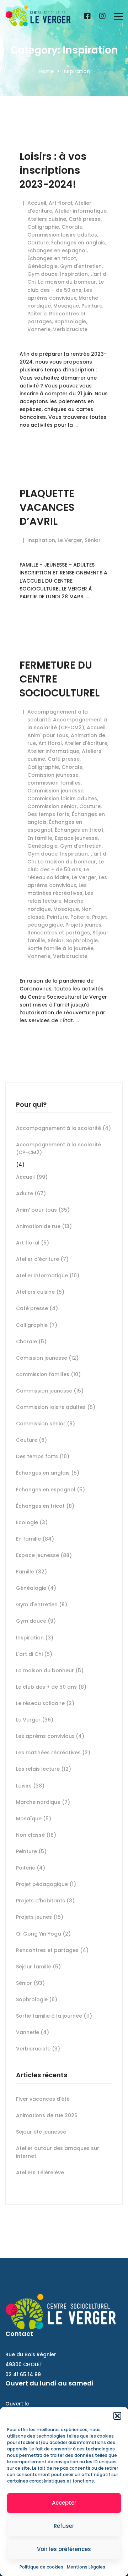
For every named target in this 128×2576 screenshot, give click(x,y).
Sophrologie (70, 321)
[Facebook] (87, 16)
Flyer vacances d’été (43, 2099)
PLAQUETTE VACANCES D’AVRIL (47, 508)
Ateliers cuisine (47, 219)
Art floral (60, 203)
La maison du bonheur (67, 282)
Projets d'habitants (45, 1901)
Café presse (85, 219)
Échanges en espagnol (57, 250)
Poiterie (37, 314)
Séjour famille (38, 1967)
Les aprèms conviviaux (50, 1736)
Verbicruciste (70, 329)
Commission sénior (52, 806)
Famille (31, 1572)
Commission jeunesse (55, 791)
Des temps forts (48, 814)
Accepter (64, 2503)
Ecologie (32, 1522)
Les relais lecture (44, 1769)
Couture (38, 243)
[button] (117, 2416)
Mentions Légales (86, 2567)
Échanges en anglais (78, 243)
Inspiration (74, 274)
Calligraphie (43, 227)
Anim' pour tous (48, 735)
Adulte (31, 1193)
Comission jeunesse (53, 775)
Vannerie (39, 329)
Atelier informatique (81, 211)
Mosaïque (66, 306)
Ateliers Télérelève (40, 2172)
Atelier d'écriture (86, 743)
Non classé (36, 1835)
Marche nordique (43, 1802)
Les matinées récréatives (53, 1753)
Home (46, 71)
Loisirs (30, 1786)
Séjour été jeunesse (41, 2132)
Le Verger (70, 540)
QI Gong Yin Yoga (43, 1934)
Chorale (72, 227)
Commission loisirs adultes (62, 235)
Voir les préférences (64, 2549)
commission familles (54, 783)
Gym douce (42, 274)
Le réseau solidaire (45, 1703)
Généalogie (42, 266)
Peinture (92, 306)
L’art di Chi (34, 1654)
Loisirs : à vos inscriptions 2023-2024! (53, 170)
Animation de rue (44, 1226)
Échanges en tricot (52, 258)
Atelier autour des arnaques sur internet (58, 2152)
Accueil (37, 203)
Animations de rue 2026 (47, 2115)
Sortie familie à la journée (60, 948)
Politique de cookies (41, 2567)
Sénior (93, 540)
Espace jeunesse (76, 838)
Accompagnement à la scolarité (63, 1128)
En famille (40, 838)
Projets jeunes (83, 925)
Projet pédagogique (46, 1884)
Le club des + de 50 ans (51, 1687)
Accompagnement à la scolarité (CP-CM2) (58, 1148)
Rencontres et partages (59, 933)
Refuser (64, 2526)
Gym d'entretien (81, 266)
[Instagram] (102, 16)
